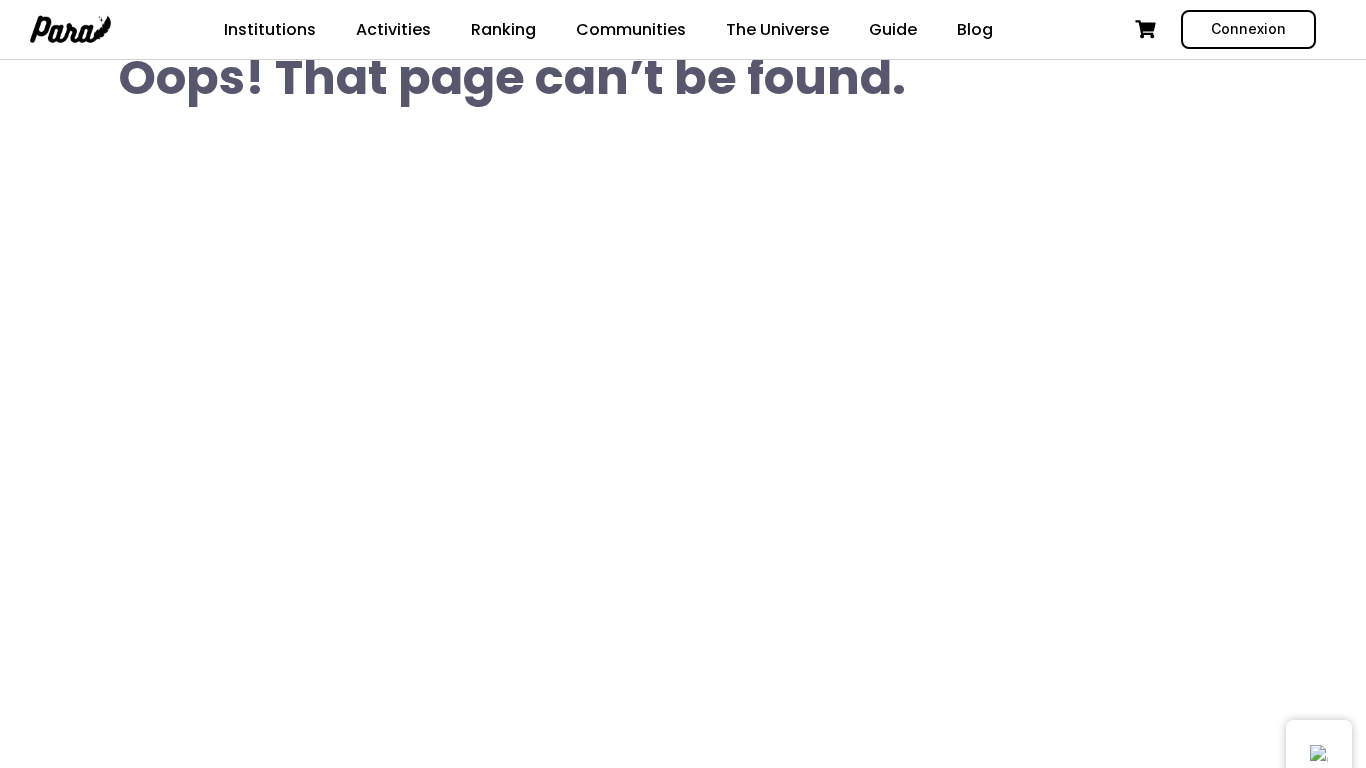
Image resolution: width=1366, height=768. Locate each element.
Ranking (503, 29)
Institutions (270, 29)
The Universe (777, 29)
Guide (893, 29)
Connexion (1248, 28)
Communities (631, 29)
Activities (393, 29)
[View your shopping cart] (1148, 29)
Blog (975, 29)
